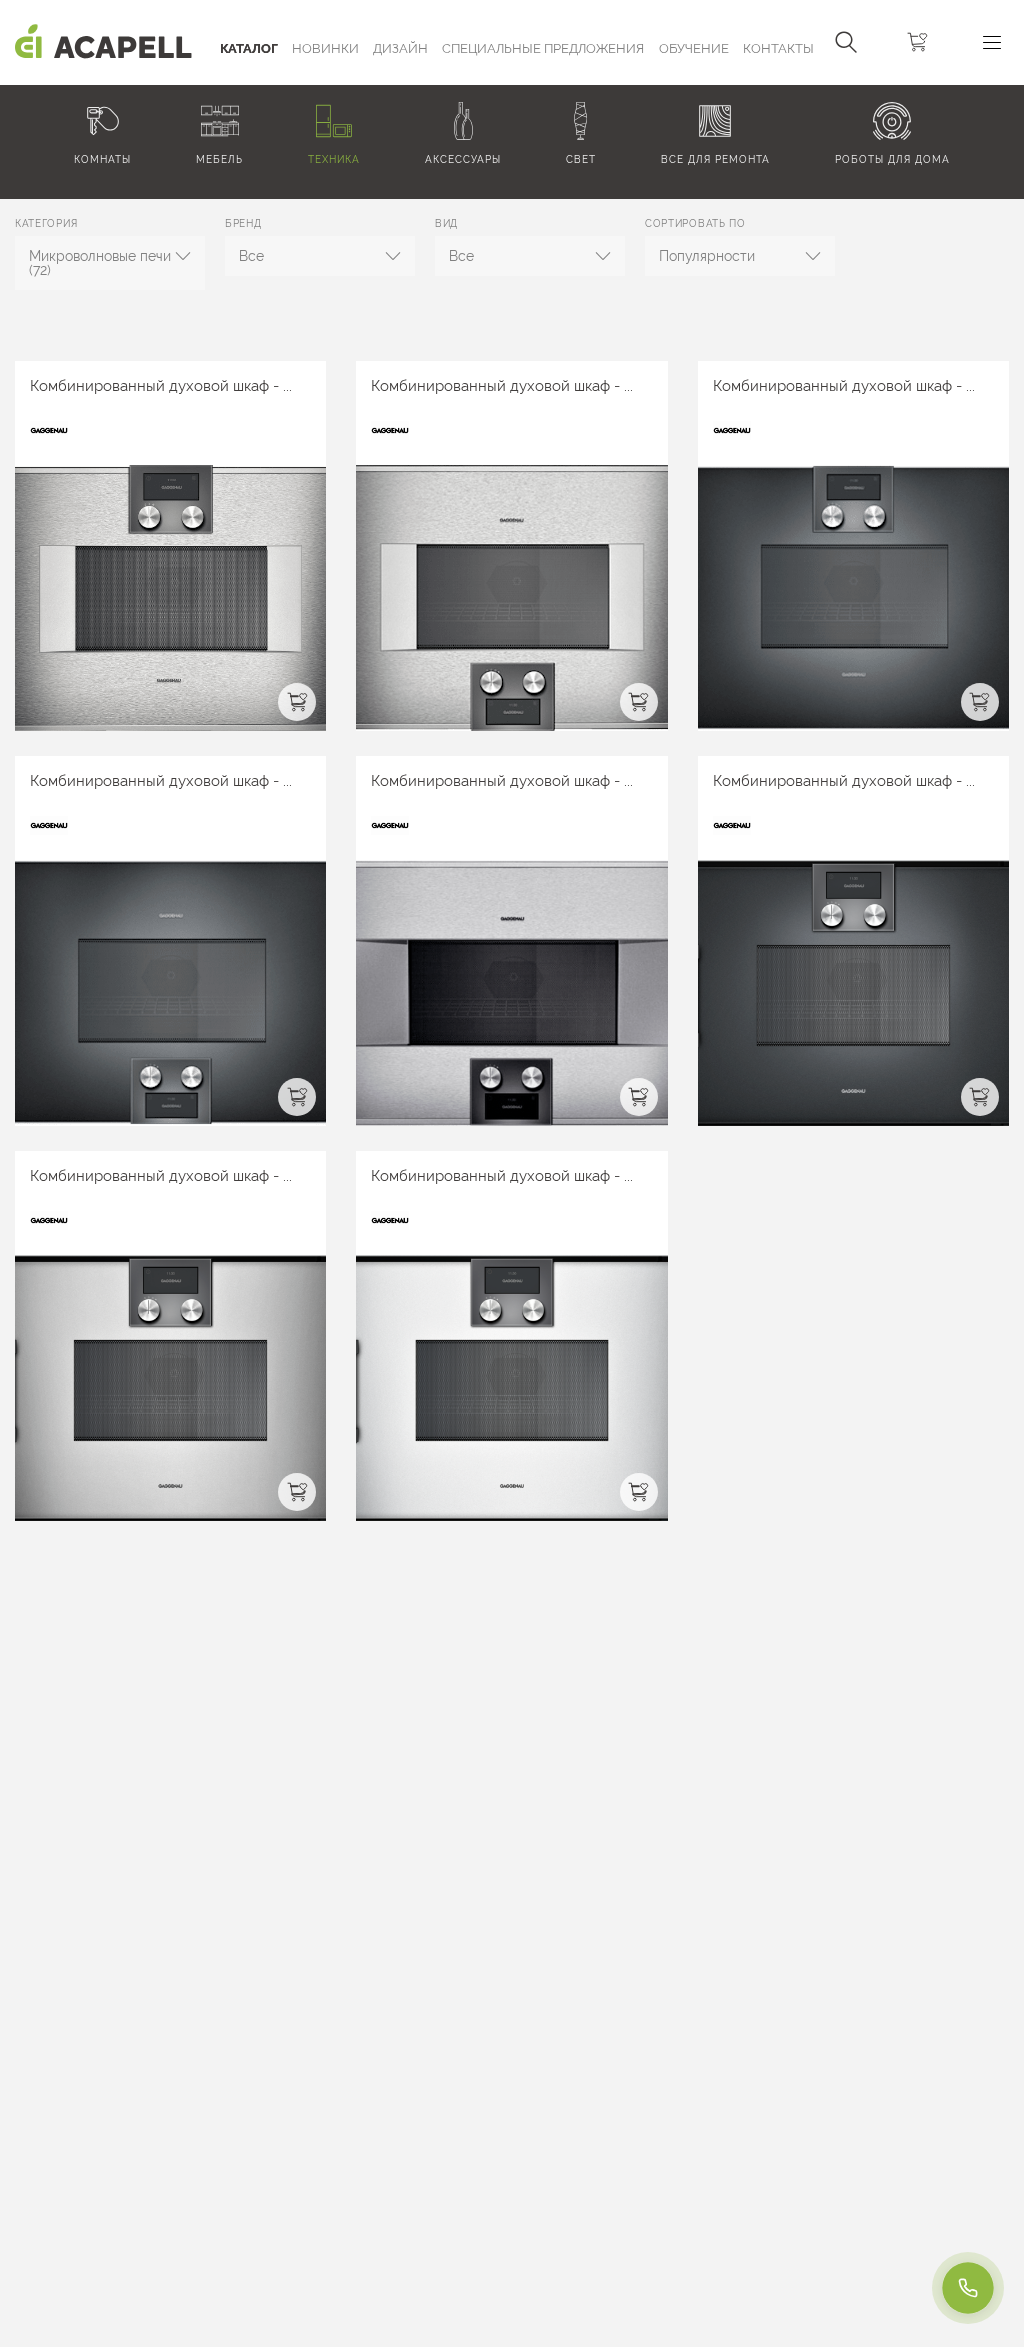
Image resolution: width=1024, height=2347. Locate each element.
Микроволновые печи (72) (100, 263)
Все (251, 256)
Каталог (249, 48)
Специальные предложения (543, 48)
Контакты (778, 48)
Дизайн (400, 48)
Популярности (707, 256)
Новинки (325, 48)
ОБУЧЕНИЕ (694, 48)
